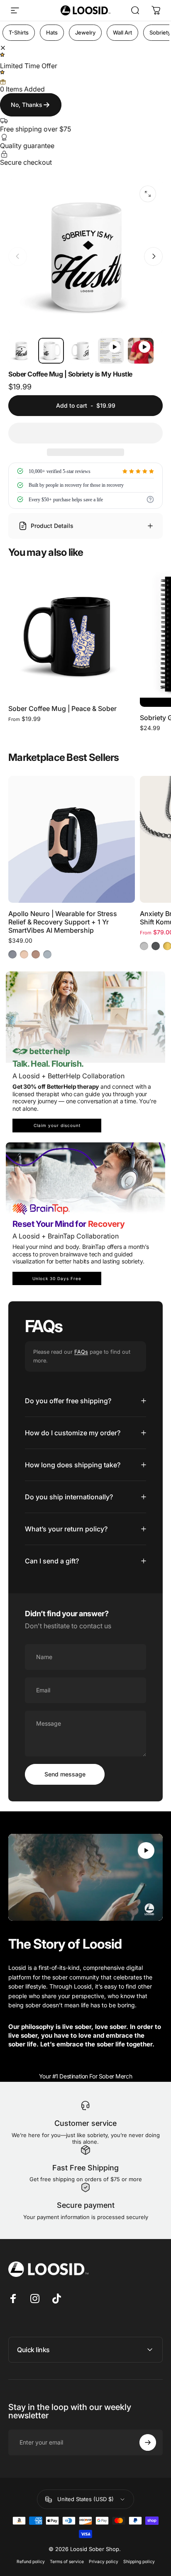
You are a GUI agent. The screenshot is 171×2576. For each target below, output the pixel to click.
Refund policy (31, 2562)
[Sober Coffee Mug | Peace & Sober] (72, 634)
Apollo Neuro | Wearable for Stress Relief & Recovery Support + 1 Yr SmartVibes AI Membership (63, 922)
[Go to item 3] (111, 351)
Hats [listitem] (52, 32)
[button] (85, 433)
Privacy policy (104, 2562)
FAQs (81, 1352)
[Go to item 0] (21, 351)
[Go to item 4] (141, 351)
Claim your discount (57, 1125)
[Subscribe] (148, 2442)
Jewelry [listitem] (85, 32)
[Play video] (85, 1878)
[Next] (153, 256)
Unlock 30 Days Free (57, 1278)
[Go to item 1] (51, 351)
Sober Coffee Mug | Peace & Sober (62, 708)
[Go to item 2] (81, 351)
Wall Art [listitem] (122, 32)
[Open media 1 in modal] (148, 194)
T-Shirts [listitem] (19, 32)
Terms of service (67, 2562)
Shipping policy (139, 2562)
